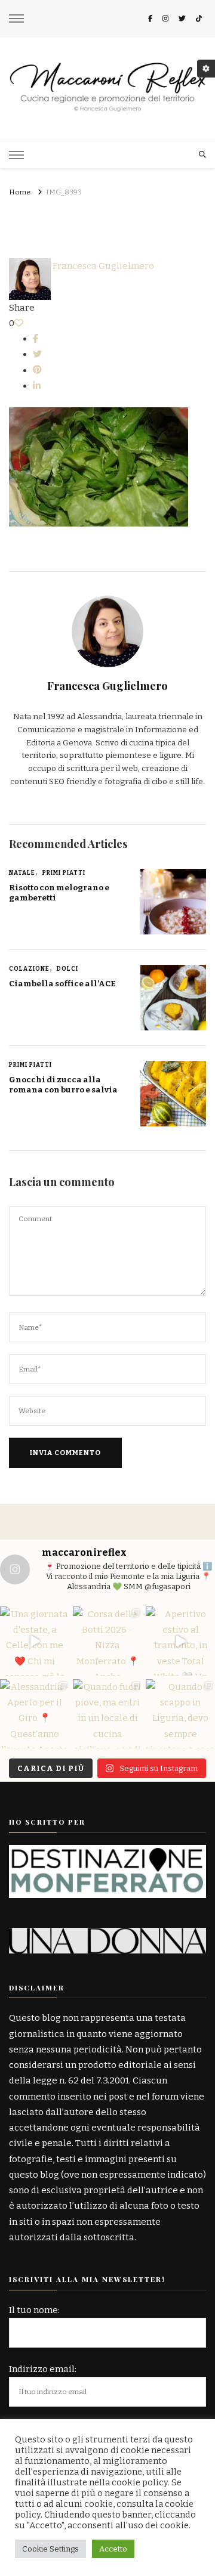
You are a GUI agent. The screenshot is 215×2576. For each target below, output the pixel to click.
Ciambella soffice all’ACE (62, 984)
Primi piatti (64, 873)
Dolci (67, 969)
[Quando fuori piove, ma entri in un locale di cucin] (107, 1714)
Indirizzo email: (43, 2369)
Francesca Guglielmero (102, 266)
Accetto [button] (113, 2549)
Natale (22, 873)
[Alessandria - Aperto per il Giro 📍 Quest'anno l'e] (35, 1714)
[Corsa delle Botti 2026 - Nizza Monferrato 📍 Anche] (107, 1641)
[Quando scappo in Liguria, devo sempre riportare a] (180, 1714)
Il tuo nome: (34, 2310)
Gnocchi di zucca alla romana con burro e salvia (63, 1085)
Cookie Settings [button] (50, 2549)
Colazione (29, 969)
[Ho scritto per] (107, 1853)
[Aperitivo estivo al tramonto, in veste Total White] (180, 1641)
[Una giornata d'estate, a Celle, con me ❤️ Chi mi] (35, 1641)
